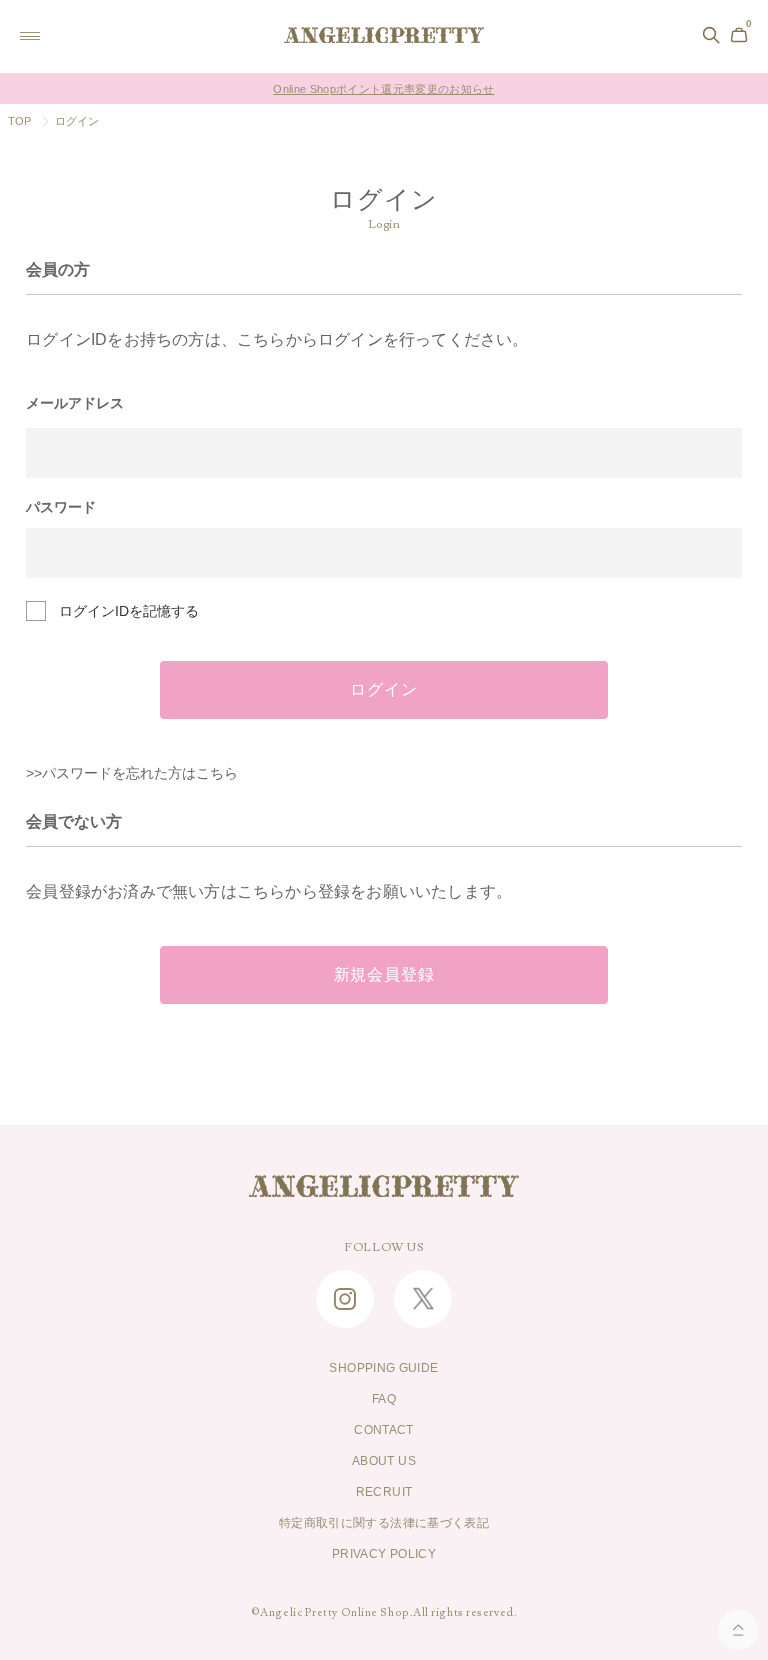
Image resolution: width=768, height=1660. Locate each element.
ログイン (383, 690)
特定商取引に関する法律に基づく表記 (384, 1523)
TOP (20, 121)
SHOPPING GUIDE (383, 1368)
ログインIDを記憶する (129, 611)
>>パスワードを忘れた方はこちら (132, 773)
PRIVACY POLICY (384, 1554)
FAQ (384, 1399)
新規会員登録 (384, 975)
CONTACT (384, 1430)
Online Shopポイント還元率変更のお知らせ (383, 89)
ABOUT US (384, 1461)
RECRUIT (384, 1492)
